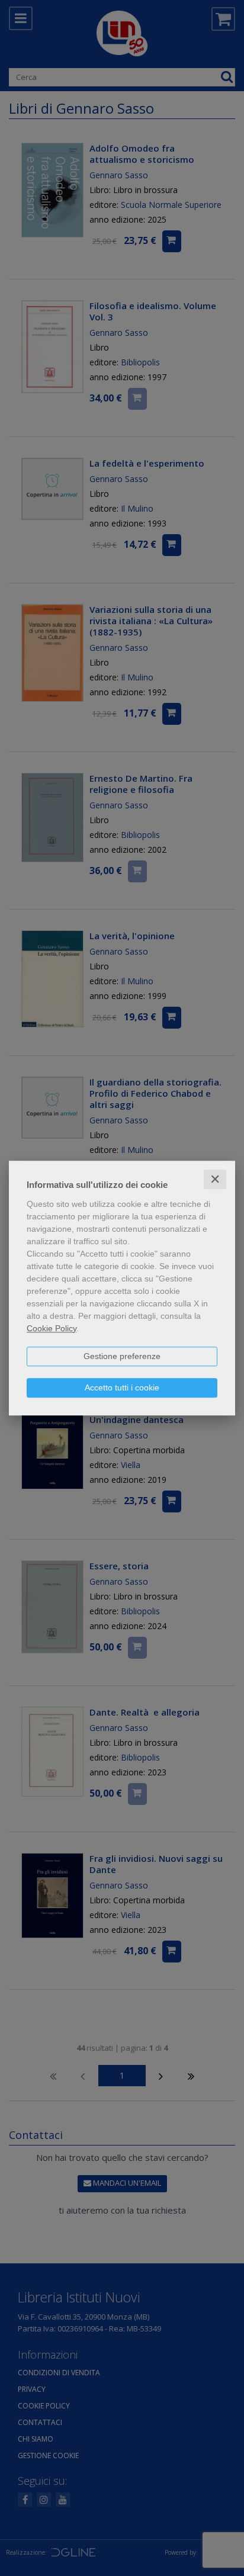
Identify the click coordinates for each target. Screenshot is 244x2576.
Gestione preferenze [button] (122, 1356)
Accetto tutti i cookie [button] (122, 1387)
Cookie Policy (52, 1328)
